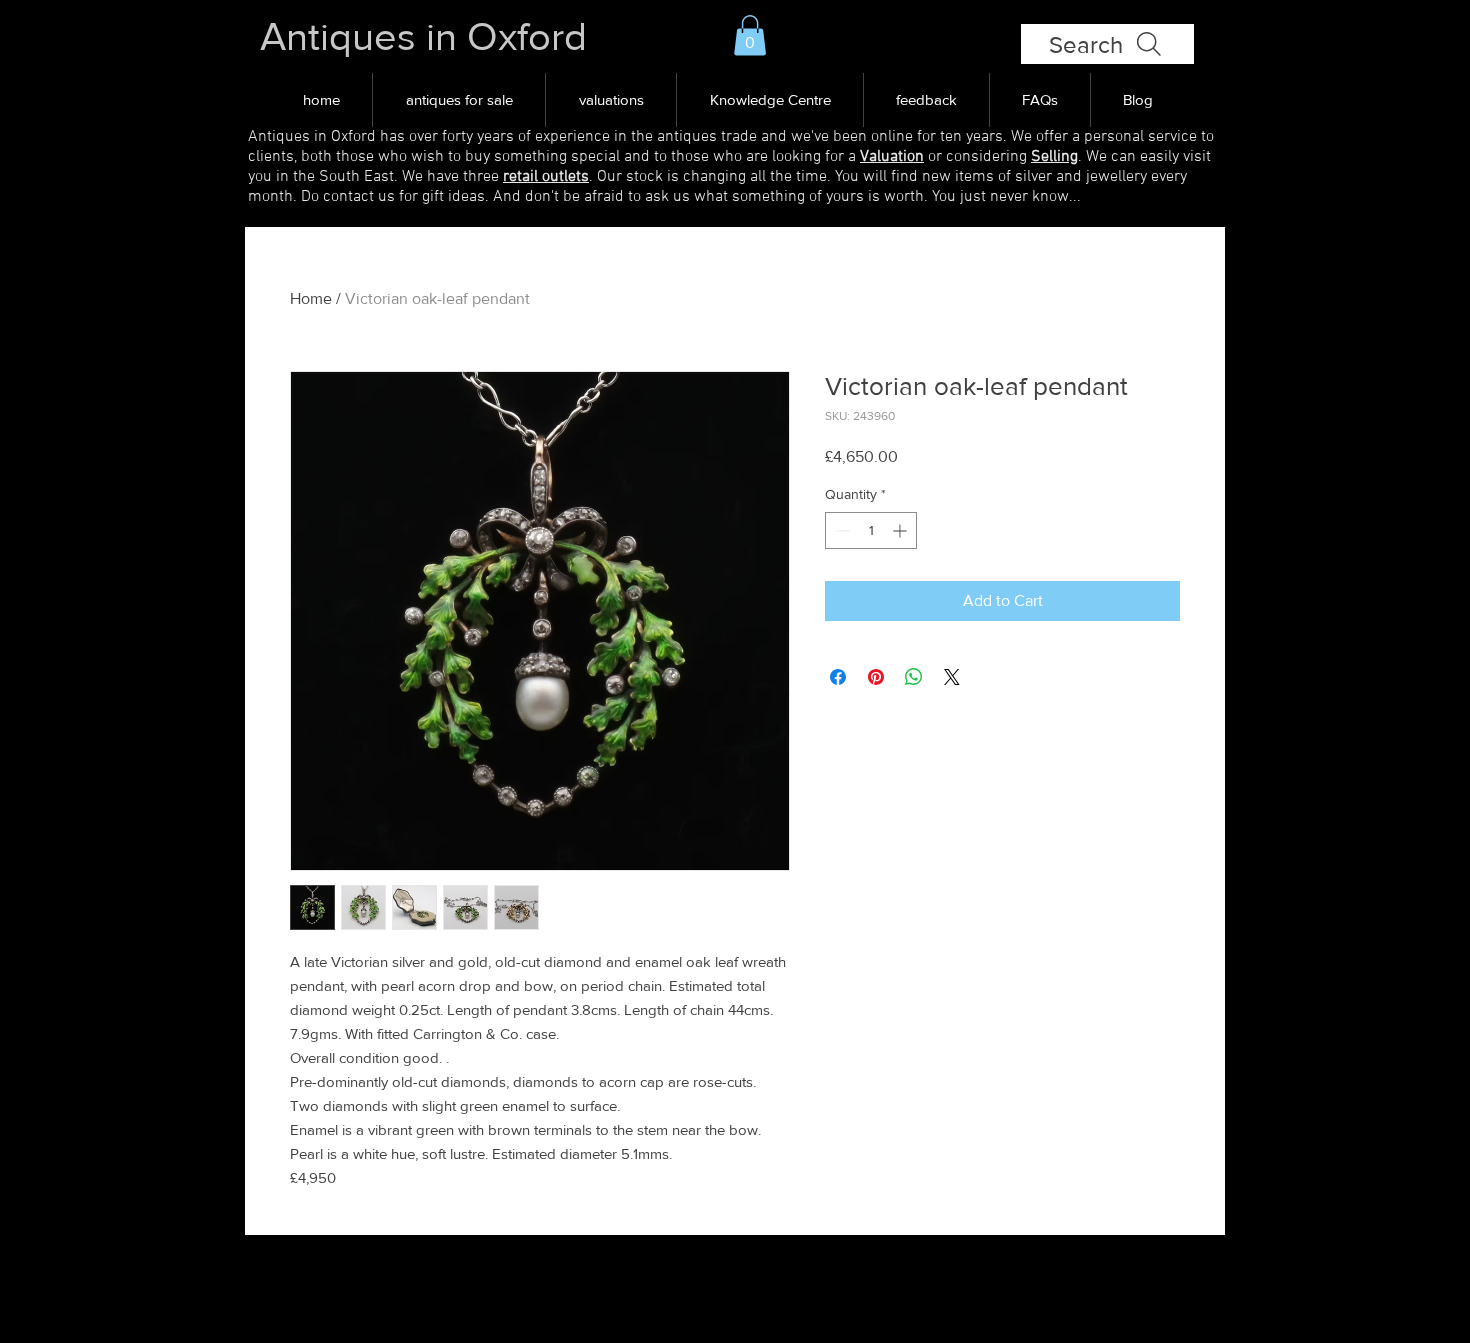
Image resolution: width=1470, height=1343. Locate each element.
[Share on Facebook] (838, 677)
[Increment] (901, 530)
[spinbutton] (871, 530)
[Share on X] (952, 677)
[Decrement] (840, 530)
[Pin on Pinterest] (876, 677)
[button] (750, 35)
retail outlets (546, 177)
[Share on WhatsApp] (914, 677)
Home (311, 298)
